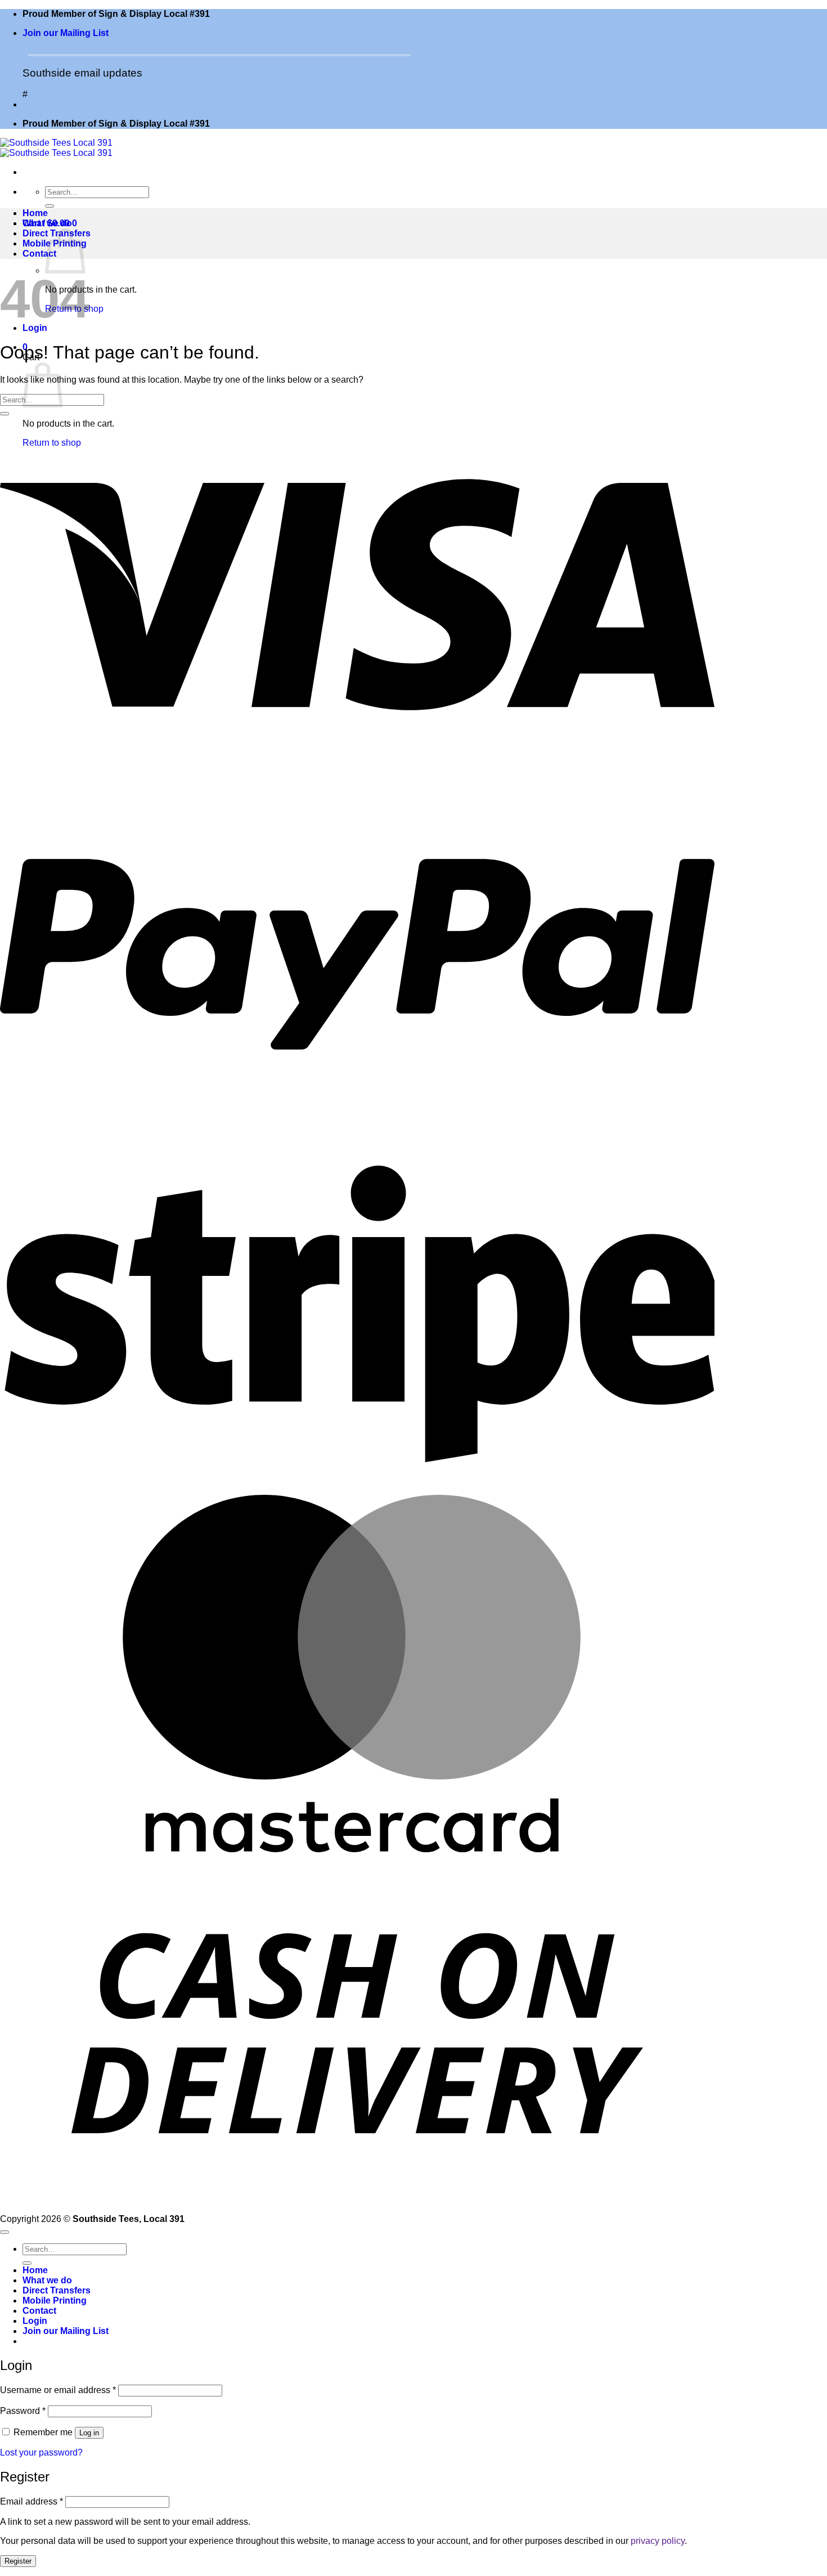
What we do (47, 223)
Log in (89, 2433)
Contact (39, 254)
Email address (32, 2501)
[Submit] (50, 206)
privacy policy (658, 2541)
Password (23, 2411)
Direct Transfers (57, 2290)
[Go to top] (5, 2232)
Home (35, 213)
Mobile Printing (55, 2301)
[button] (66, 33)
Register (18, 2561)
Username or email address (58, 2390)
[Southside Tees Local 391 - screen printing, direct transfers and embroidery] (56, 148)
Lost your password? (41, 2452)
